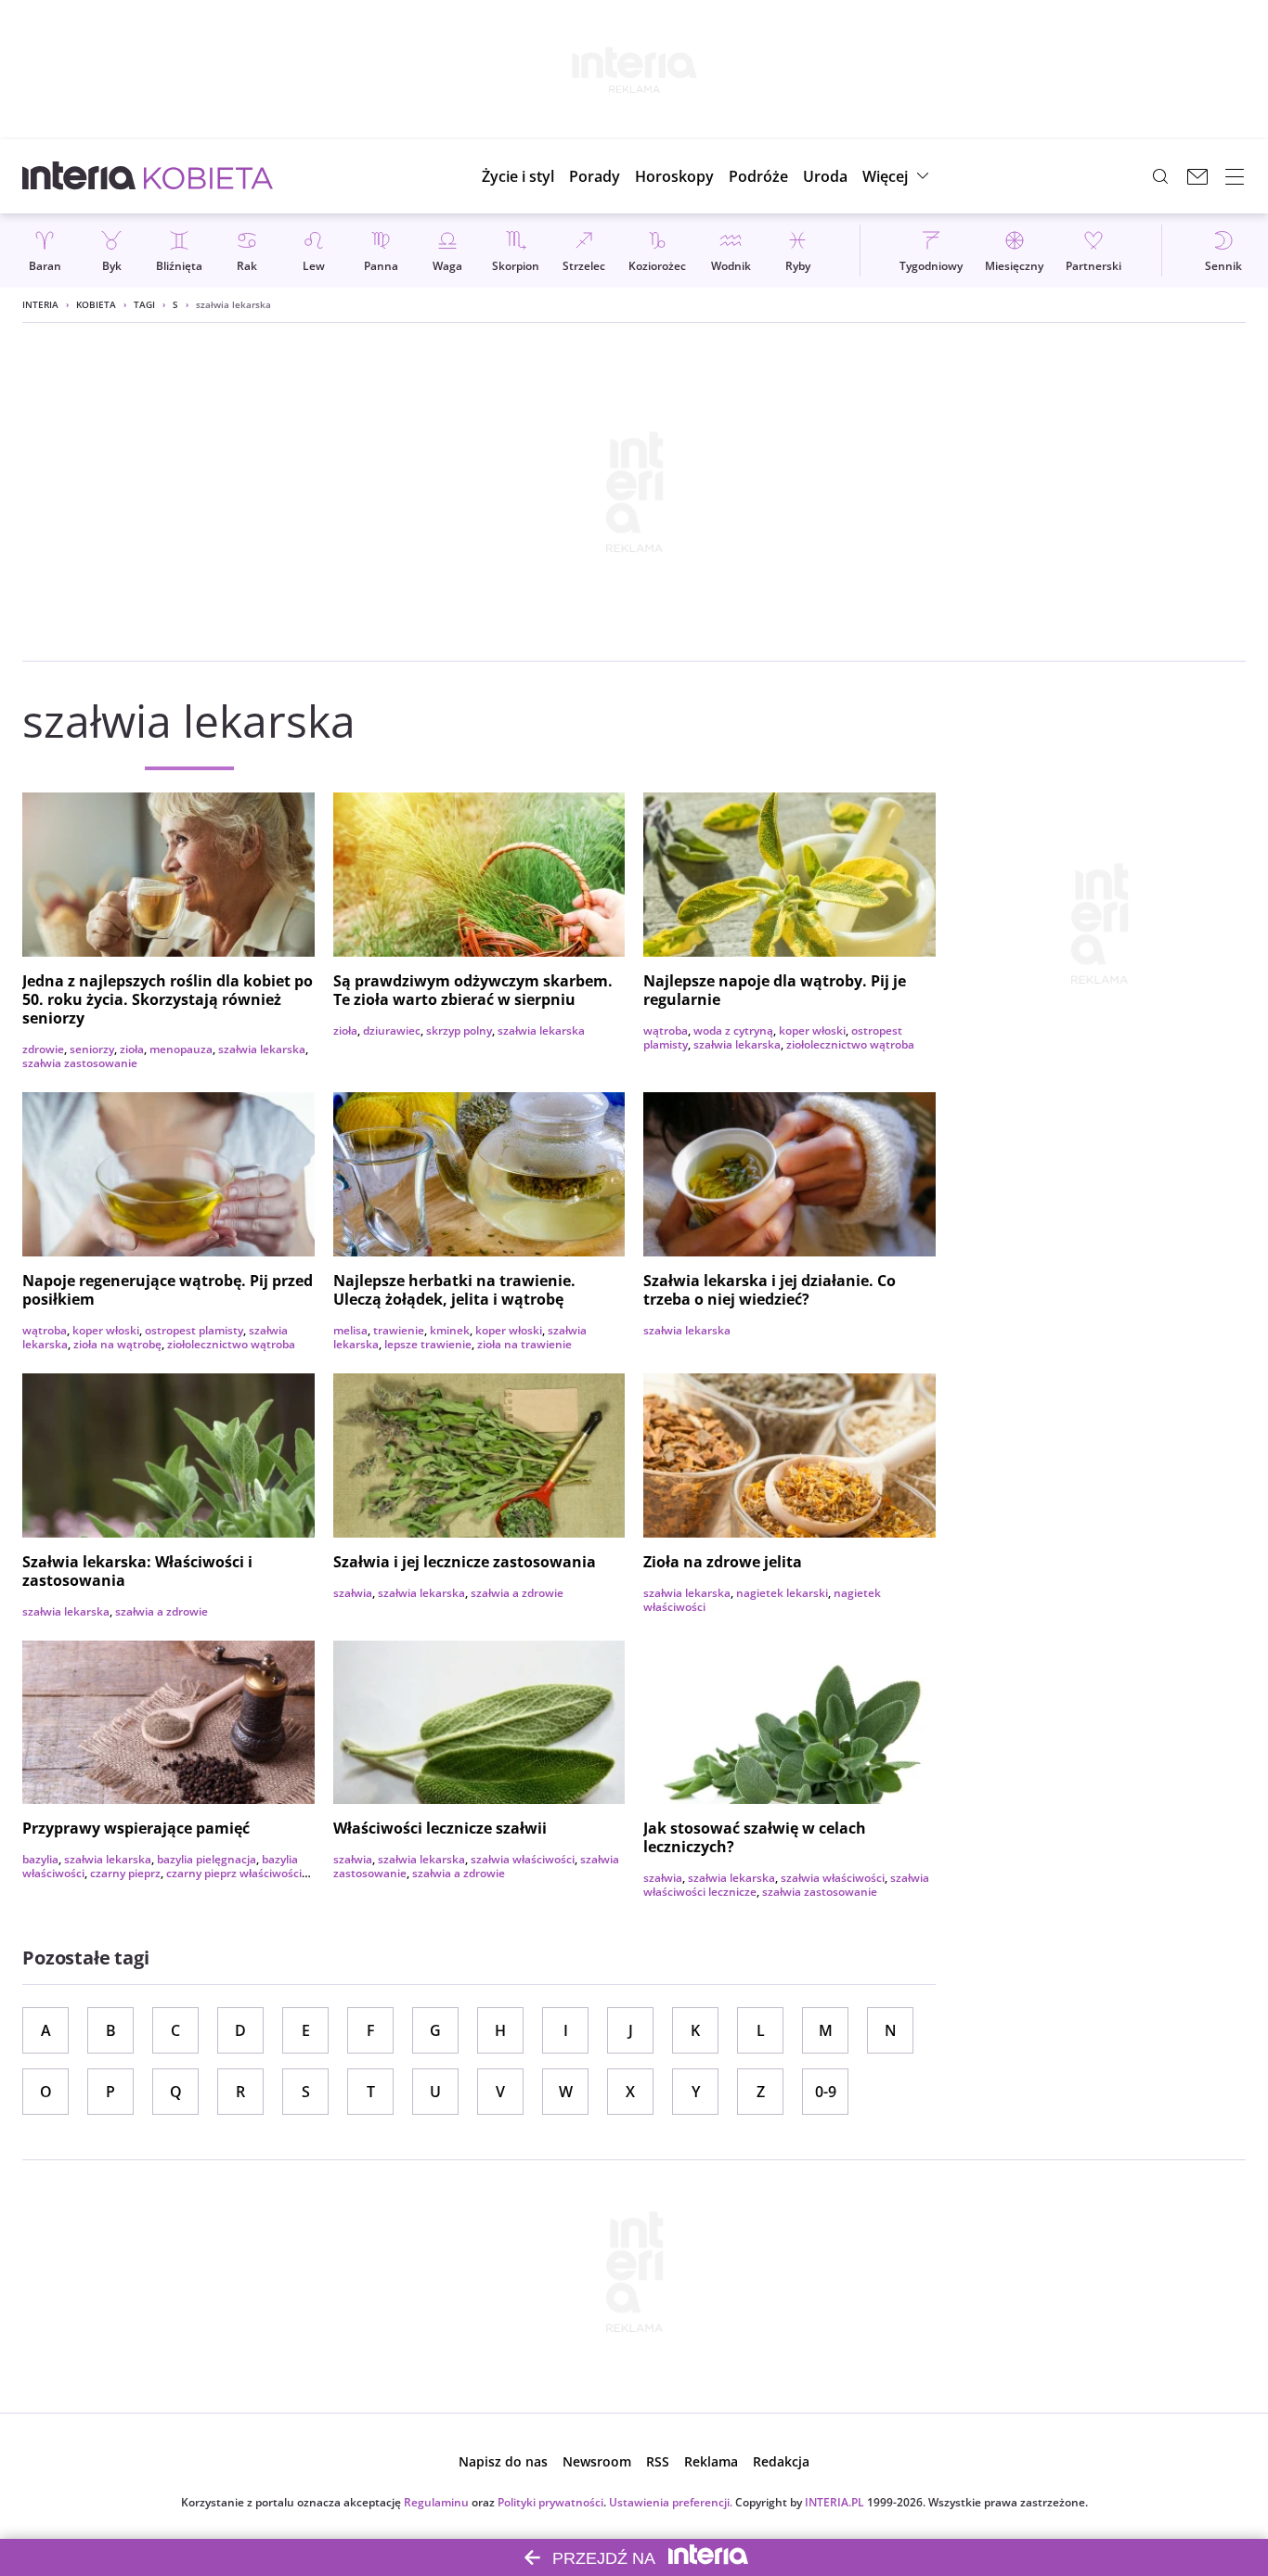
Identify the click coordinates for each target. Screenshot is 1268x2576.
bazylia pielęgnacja (207, 1859)
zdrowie (43, 1049)
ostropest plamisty (194, 1330)
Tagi (144, 304)
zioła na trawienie (524, 1344)
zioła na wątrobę (117, 1344)
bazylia (40, 1859)
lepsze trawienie (428, 1344)
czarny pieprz (125, 1873)
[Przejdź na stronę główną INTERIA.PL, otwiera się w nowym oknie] (79, 176)
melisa (350, 1330)
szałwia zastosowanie (80, 1063)
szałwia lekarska (262, 1049)
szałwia (353, 1593)
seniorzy (92, 1049)
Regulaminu (436, 2502)
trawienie (399, 1330)
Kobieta (96, 304)
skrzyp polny (459, 1030)
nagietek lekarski (782, 1593)
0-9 (826, 2092)
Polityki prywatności (550, 2502)
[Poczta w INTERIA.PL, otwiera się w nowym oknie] (1197, 176)
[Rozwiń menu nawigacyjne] (1235, 176)
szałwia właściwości (523, 1859)
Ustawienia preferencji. (671, 2502)
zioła (132, 1049)
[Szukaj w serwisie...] (1160, 176)
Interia (40, 304)
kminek (450, 1330)
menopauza (181, 1049)
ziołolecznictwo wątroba (850, 1044)
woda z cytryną (733, 1030)
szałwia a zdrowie (162, 1611)
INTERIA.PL (835, 2502)
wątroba (666, 1030)
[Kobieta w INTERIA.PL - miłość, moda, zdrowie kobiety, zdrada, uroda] (208, 176)
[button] (674, 176)
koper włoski (812, 1030)
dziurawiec (392, 1030)
